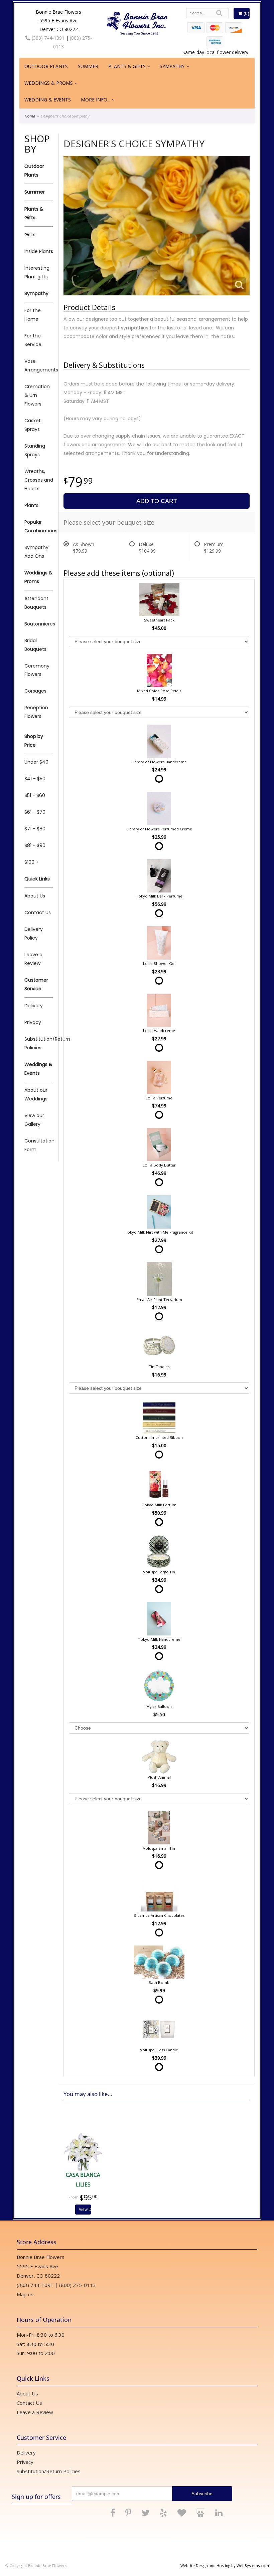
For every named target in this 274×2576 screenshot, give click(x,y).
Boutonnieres (39, 624)
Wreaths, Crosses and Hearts (39, 480)
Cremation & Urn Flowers (37, 395)
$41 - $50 (35, 779)
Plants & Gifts (127, 66)
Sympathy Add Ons (36, 552)
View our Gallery (34, 1120)
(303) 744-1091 (47, 38)
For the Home (33, 315)
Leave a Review (33, 959)
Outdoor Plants (46, 66)
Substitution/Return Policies (39, 1043)
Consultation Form (39, 1145)
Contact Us (38, 913)
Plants (31, 505)
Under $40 (36, 762)
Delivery (34, 1006)
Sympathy (172, 66)
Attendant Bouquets (36, 603)
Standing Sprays (35, 450)
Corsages (35, 691)
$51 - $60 (35, 795)
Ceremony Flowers (37, 670)
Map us (25, 2294)
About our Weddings (36, 1094)
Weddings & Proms (49, 83)
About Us (35, 896)
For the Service (33, 340)
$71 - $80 (35, 829)
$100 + (32, 862)
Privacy (33, 1022)
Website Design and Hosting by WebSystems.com (225, 2565)
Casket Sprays (33, 425)
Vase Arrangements (39, 365)
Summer (88, 66)
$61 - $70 (35, 812)
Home (30, 116)
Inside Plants (39, 251)
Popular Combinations (39, 526)
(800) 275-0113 (78, 2285)
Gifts (30, 235)
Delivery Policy (34, 934)
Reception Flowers (36, 712)
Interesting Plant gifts (37, 272)
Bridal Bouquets (35, 645)
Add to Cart (157, 501)
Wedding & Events (48, 100)
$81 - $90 (35, 845)
